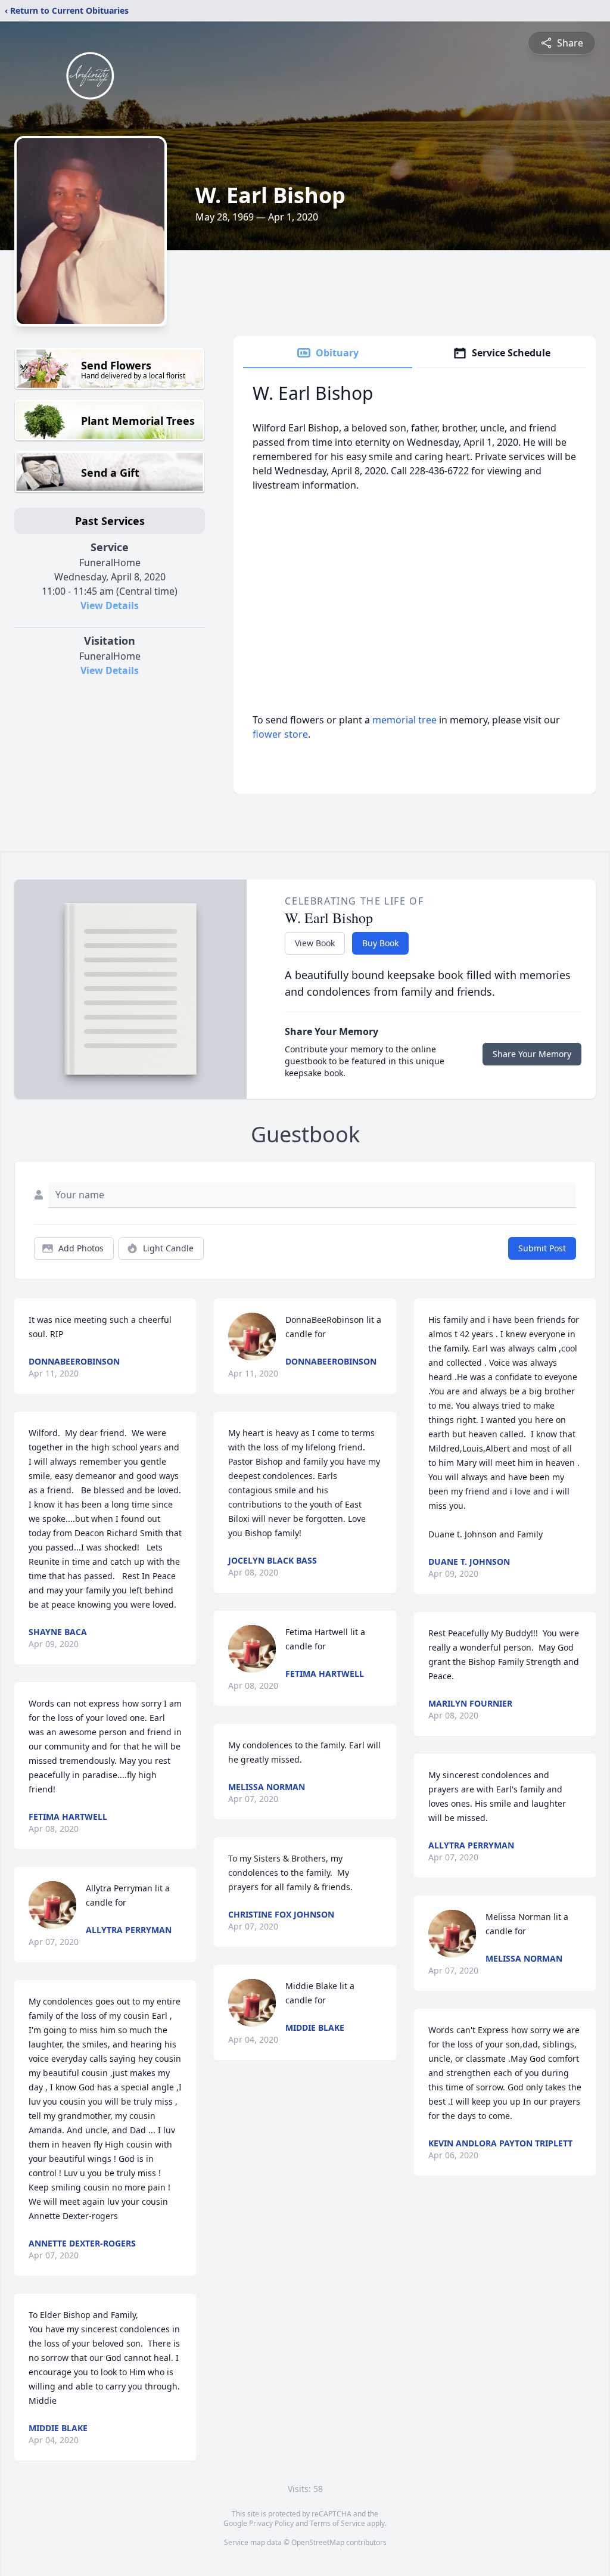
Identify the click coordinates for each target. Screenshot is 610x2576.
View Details (110, 605)
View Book (315, 943)
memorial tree (404, 720)
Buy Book (380, 943)
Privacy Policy (271, 2523)
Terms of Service (337, 2523)
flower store (280, 734)
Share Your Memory (532, 1054)
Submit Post (542, 1248)
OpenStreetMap (318, 2542)
